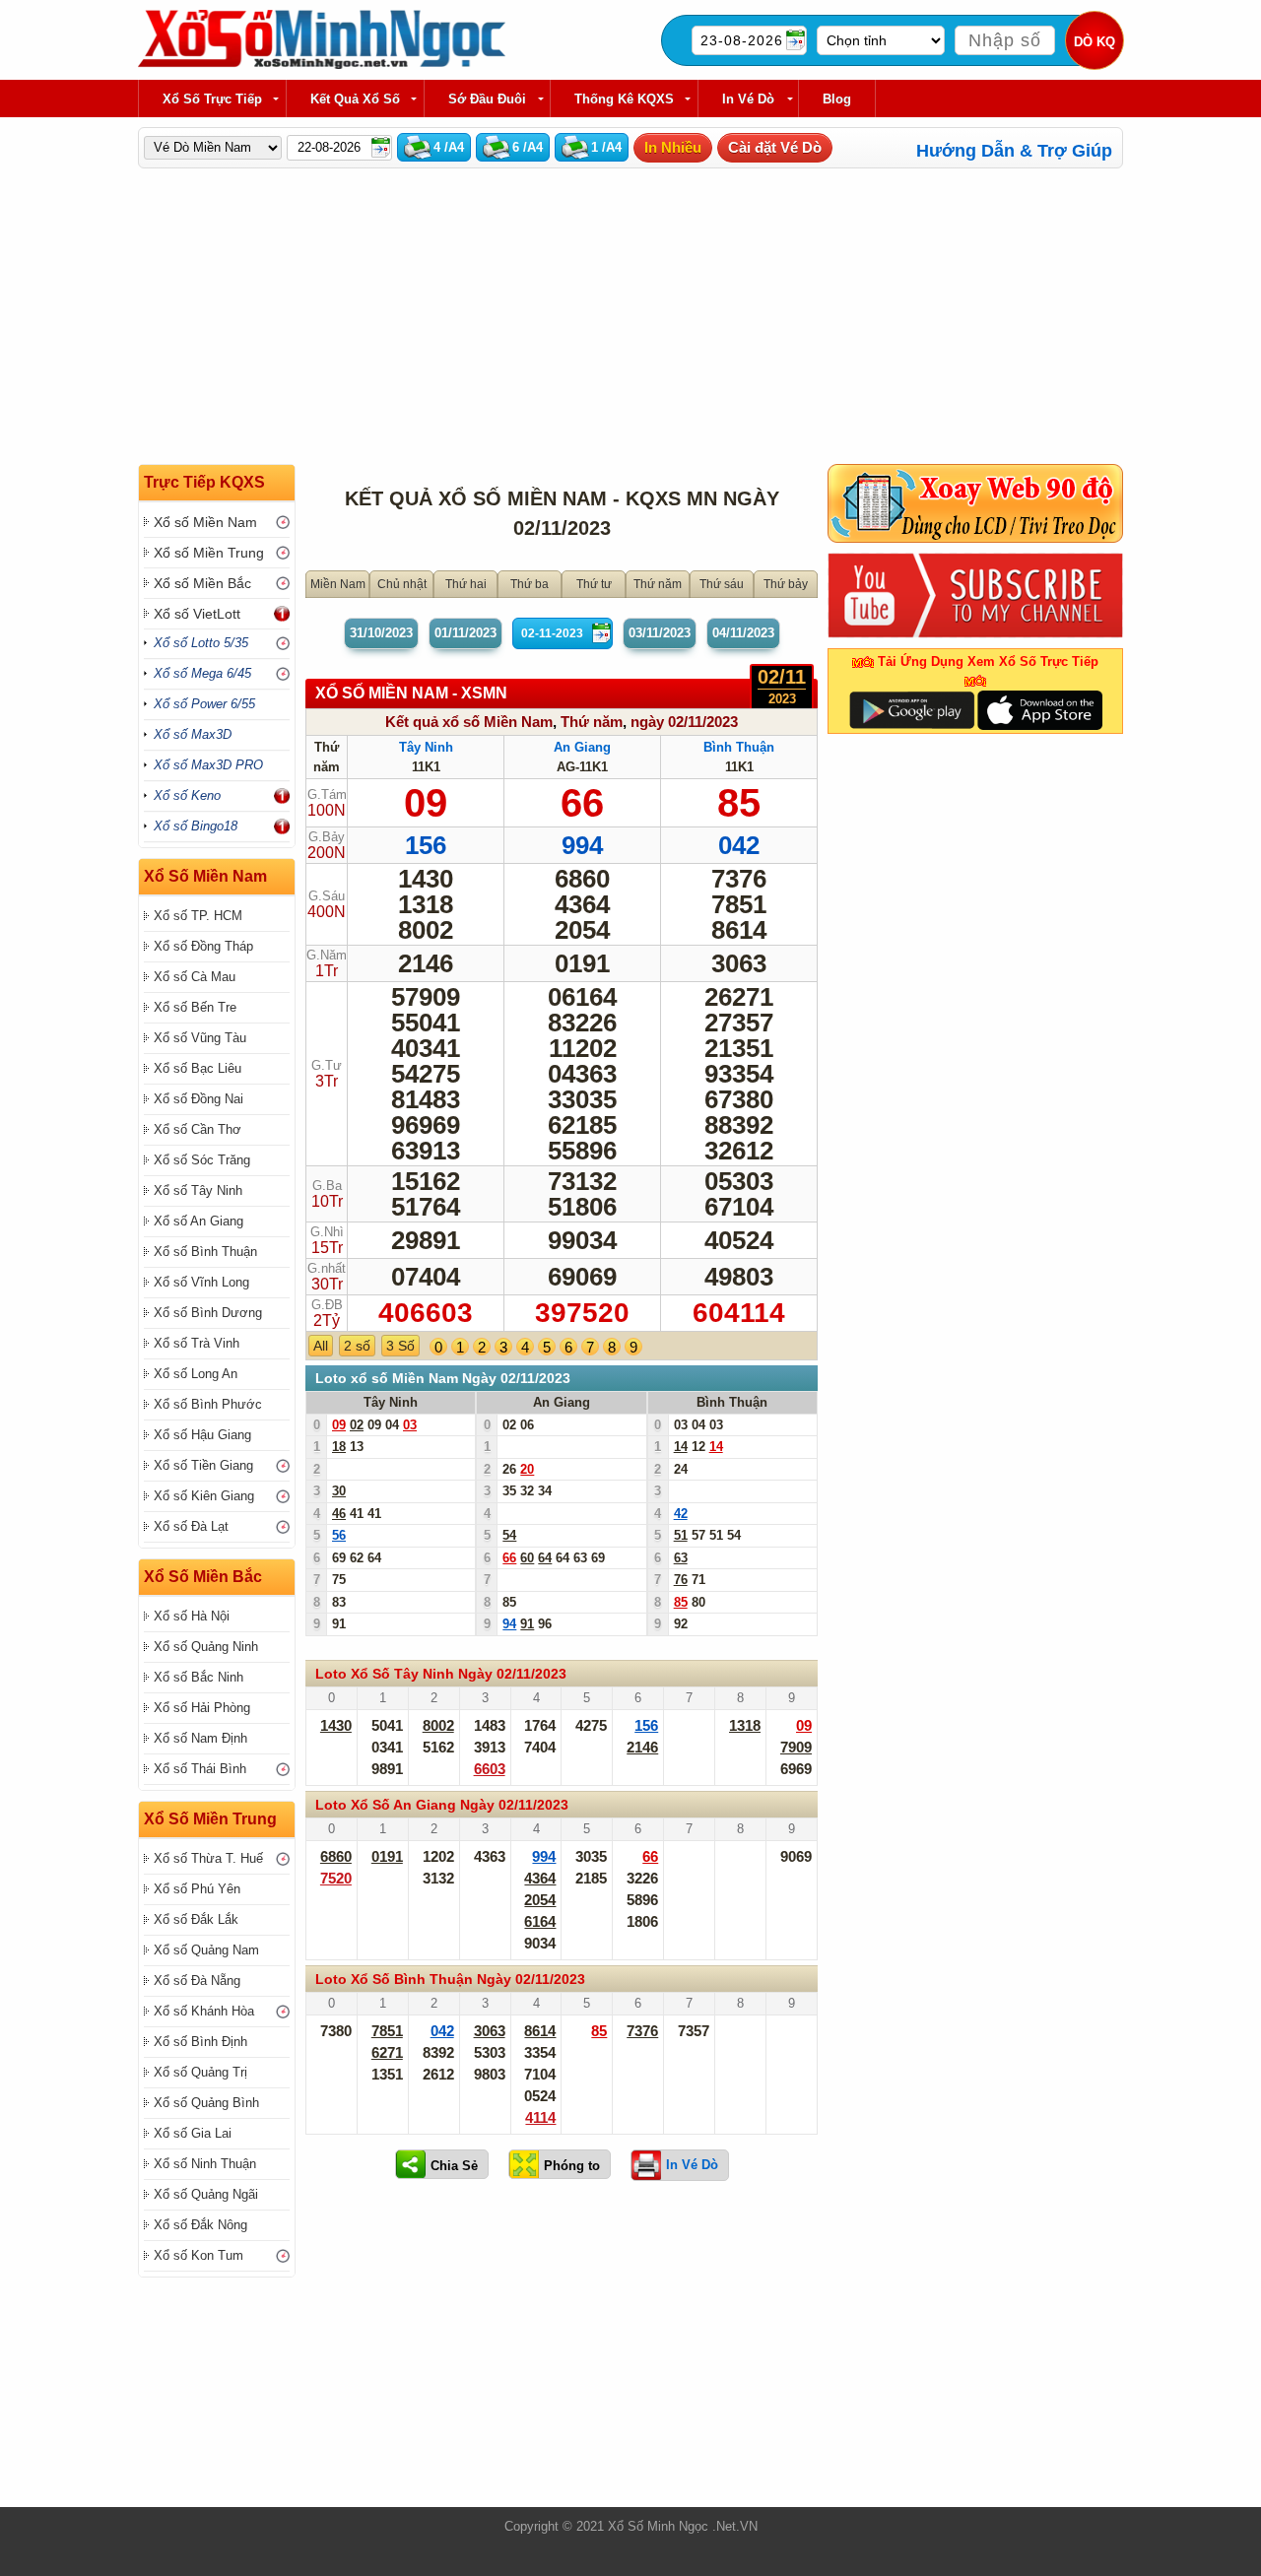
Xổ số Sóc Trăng (202, 1160)
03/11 (660, 633)
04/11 (743, 633)
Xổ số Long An (196, 1374)
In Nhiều (673, 147)
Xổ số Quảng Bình (206, 2103)
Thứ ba (530, 584)
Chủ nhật (402, 584)
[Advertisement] (562, 2349)
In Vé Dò (748, 99)
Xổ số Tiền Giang (203, 1465)
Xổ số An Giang (199, 1221)
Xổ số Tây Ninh (198, 1190)
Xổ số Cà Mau (195, 977)
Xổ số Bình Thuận (205, 1252)
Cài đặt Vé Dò (775, 147)
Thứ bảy (786, 584)
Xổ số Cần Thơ (198, 1129)
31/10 (381, 633)
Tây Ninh (426, 747)
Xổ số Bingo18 (196, 826)
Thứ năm (658, 584)
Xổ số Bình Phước (208, 1404)
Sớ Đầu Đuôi (487, 99)
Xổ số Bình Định (200, 2042)
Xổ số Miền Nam (205, 522)
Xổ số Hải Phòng (202, 1708)
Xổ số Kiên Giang (204, 1496)
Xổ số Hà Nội (192, 1616)
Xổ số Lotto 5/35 (201, 643)
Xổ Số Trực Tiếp (212, 99)
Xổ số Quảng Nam (206, 1950)
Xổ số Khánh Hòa (204, 2011)
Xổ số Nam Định (200, 1738)
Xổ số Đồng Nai (199, 1099)
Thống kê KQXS (624, 99)
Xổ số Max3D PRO (208, 765)
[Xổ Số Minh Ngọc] (322, 65)
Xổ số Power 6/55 (204, 704)
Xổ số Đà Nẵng (197, 1981)
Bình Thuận (739, 747)
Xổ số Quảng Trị (200, 2072)
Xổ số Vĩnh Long (201, 1282)
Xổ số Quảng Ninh (206, 1647)
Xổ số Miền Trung (209, 553)
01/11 (465, 633)
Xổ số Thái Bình (200, 1769)
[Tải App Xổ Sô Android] (912, 709)
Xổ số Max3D (193, 734)
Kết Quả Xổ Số (355, 99)
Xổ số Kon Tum (199, 2255)
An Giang (582, 747)
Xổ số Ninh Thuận (205, 2164)
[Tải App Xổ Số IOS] (1039, 709)
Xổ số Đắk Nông (200, 2225)
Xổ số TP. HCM (198, 916)
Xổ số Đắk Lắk (196, 1919)
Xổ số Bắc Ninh (199, 1677)
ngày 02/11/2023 (684, 722)
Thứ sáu (722, 584)
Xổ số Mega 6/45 (202, 673)
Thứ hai (466, 584)
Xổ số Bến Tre (195, 1007)
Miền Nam (338, 584)
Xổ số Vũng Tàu (200, 1038)
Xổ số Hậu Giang (202, 1435)
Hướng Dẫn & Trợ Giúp (1014, 151)
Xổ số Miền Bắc (202, 583)
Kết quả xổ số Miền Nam (469, 722)
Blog (837, 99)
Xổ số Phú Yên (197, 1889)
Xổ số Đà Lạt (191, 1526)
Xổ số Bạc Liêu (198, 1068)
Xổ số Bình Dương (208, 1313)
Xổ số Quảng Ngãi (206, 2194)
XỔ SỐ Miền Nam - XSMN (411, 693)
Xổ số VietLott (197, 614)
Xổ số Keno (187, 795)
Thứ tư (594, 584)
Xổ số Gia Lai (193, 2133)
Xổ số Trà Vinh (197, 1343)
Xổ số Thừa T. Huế (208, 1858)
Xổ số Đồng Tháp (203, 946)
